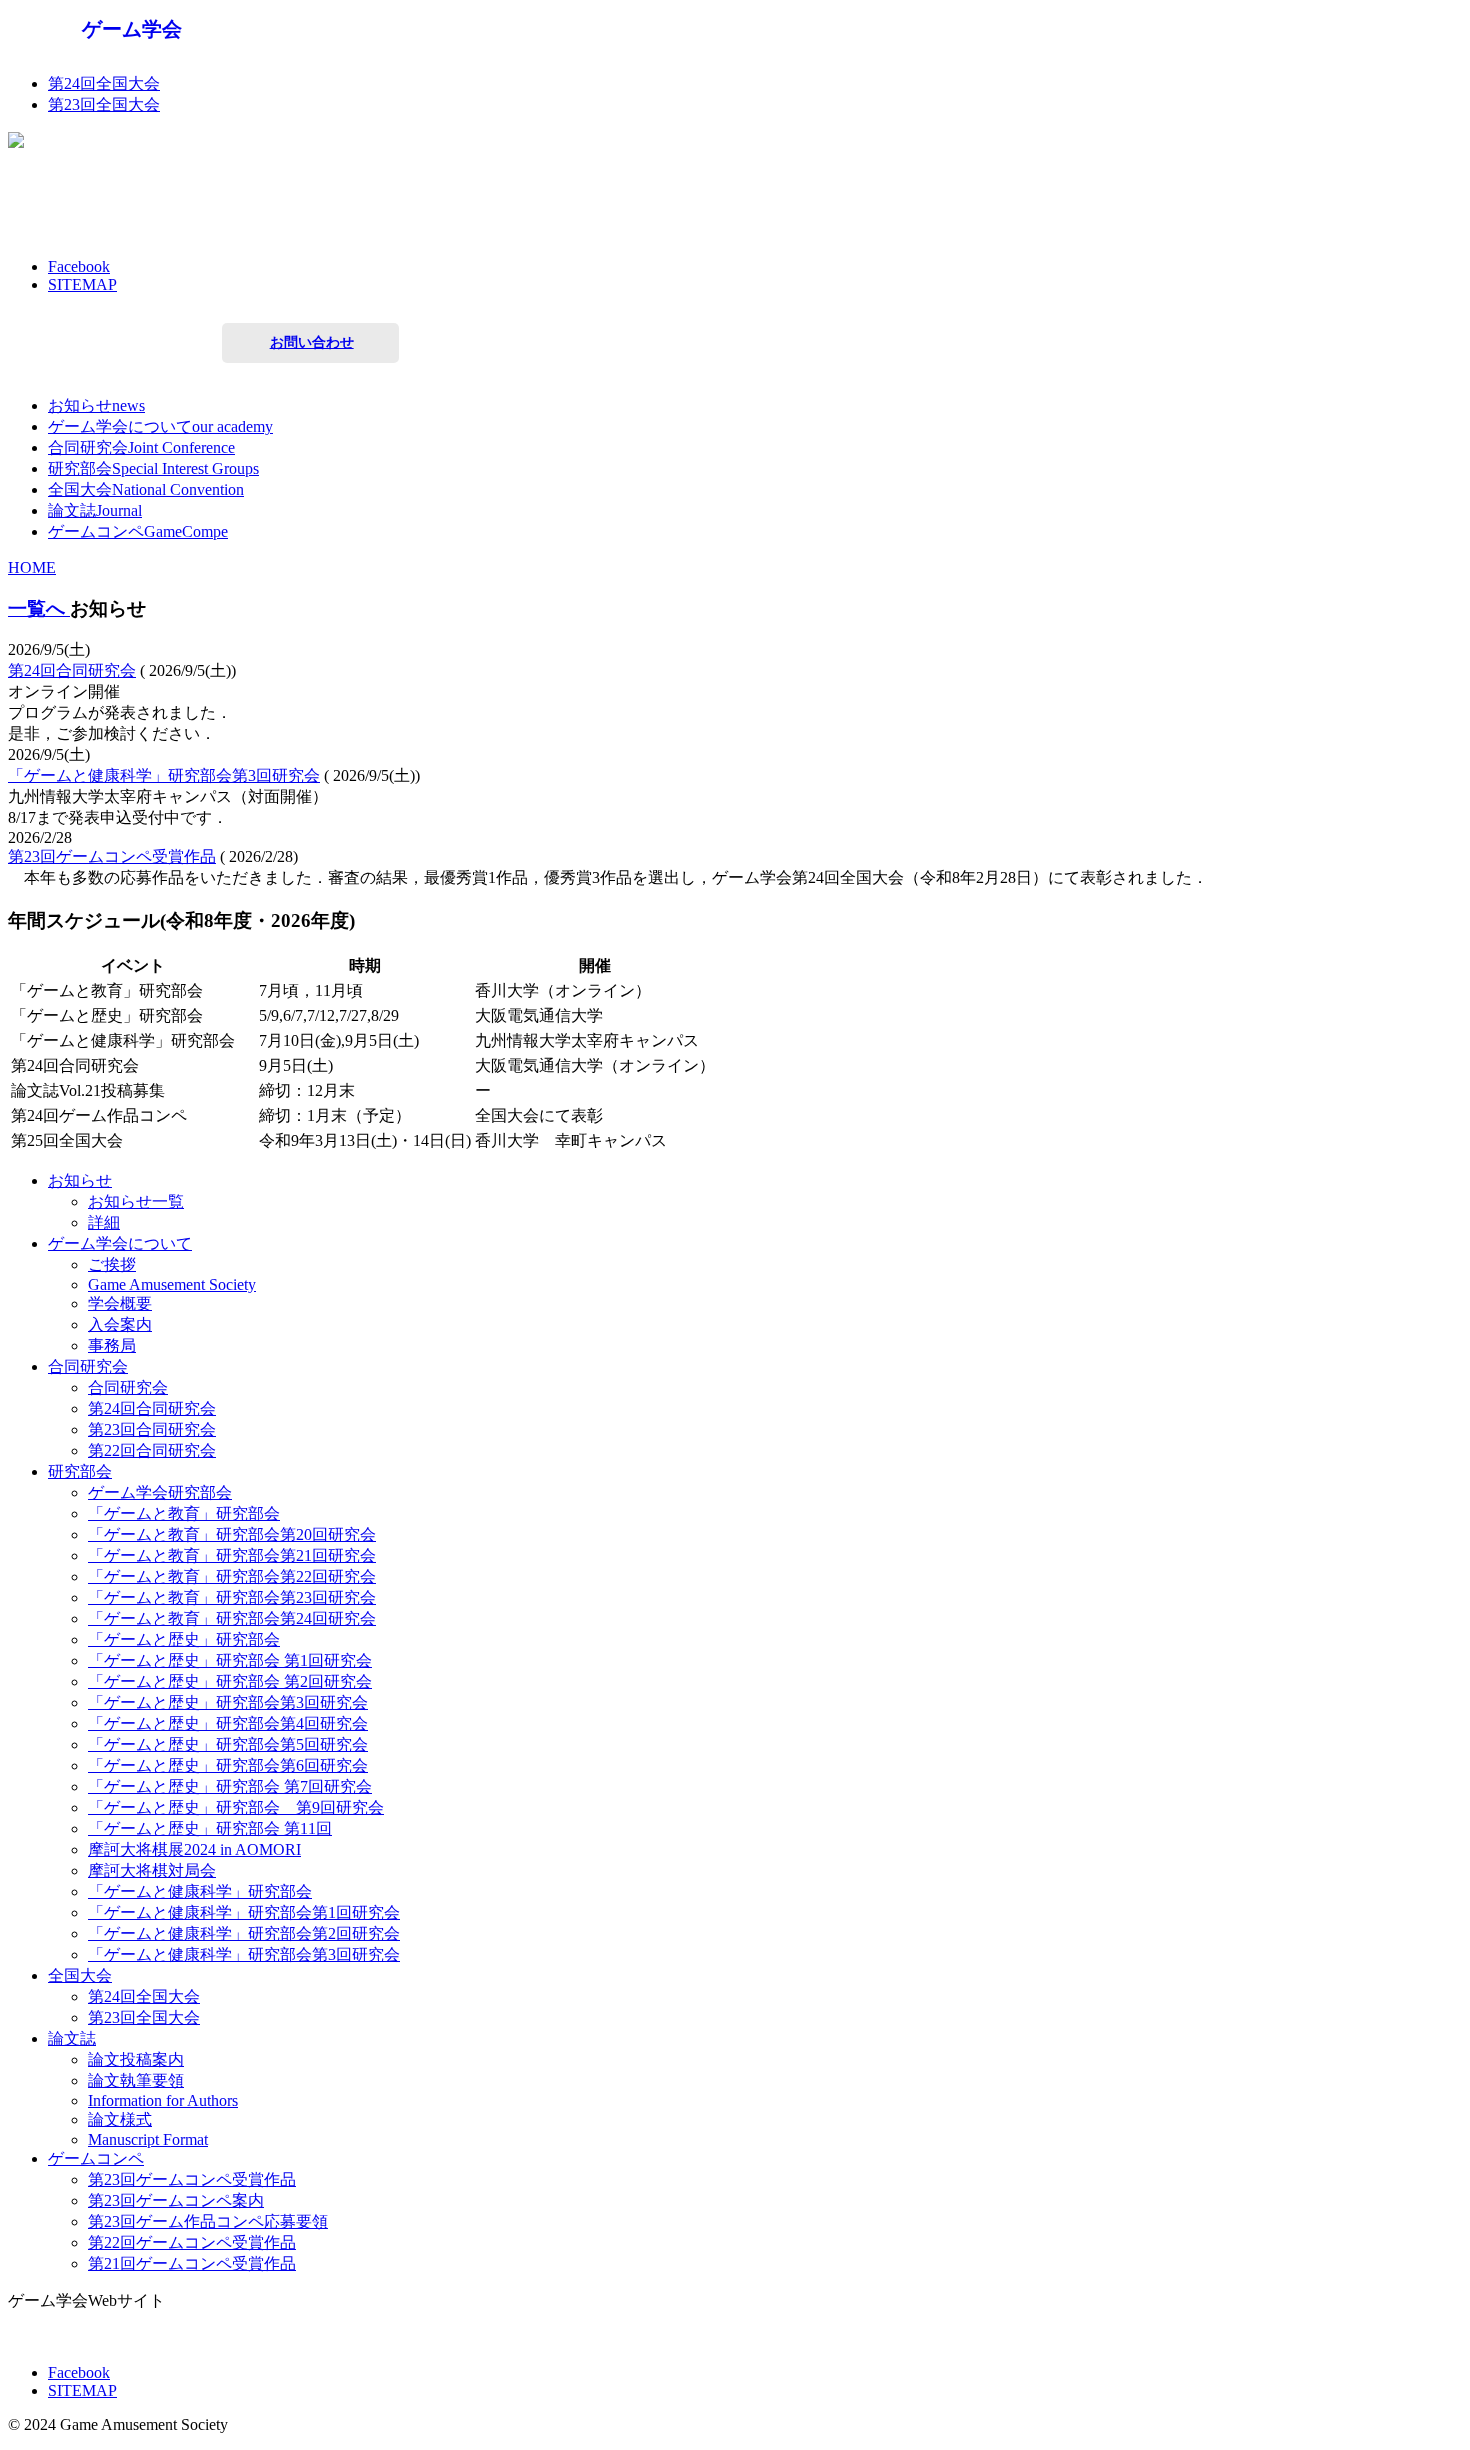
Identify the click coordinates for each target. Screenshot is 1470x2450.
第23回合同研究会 (152, 1429)
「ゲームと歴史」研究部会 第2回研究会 (230, 1681)
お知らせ (80, 1180)
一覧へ (39, 608)
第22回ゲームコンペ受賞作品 (192, 2242)
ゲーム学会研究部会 (160, 1492)
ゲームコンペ (96, 2158)
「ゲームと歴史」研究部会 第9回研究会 (236, 1807)
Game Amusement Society (172, 1284)
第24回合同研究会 (72, 670)
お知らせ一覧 (136, 1201)
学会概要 (120, 1303)
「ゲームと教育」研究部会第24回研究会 (232, 1618)
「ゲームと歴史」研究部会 (184, 1639)
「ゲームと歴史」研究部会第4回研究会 (228, 1723)
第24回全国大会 (104, 83)
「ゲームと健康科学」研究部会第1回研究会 (244, 1912)
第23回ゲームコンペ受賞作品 (112, 856)
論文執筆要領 (136, 2080)
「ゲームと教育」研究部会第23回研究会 (232, 1597)
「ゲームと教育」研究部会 (184, 1513)
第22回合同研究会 (152, 1450)
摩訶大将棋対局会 (152, 1870)
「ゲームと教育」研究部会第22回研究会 (232, 1576)
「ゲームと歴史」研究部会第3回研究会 (228, 1702)
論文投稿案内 (136, 2059)
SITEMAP (82, 284)
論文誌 (72, 2038)
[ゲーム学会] (133, 48)
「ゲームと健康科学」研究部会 (200, 1891)
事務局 (112, 1345)
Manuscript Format (148, 2139)
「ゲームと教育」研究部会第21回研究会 (232, 1555)
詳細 (104, 1222)
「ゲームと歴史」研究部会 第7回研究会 (230, 1786)
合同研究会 (88, 1366)
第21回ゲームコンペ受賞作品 (192, 2263)
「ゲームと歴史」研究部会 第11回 (210, 1828)
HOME (32, 567)
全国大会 (80, 1975)
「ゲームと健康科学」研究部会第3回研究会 (164, 775)
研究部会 (80, 1471)
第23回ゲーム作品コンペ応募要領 (208, 2221)
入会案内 (120, 1324)
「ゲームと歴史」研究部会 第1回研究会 (230, 1660)
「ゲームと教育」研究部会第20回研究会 (232, 1534)
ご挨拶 (112, 1264)
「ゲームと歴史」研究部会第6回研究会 (228, 1765)
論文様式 (120, 2119)
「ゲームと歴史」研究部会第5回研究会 (228, 1744)
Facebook (79, 266)
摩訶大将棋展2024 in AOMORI (194, 1849)
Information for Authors (163, 2100)
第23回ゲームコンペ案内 (176, 2200)
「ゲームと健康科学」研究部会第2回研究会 (244, 1933)
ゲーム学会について (120, 1243)
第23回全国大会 (104, 104)
